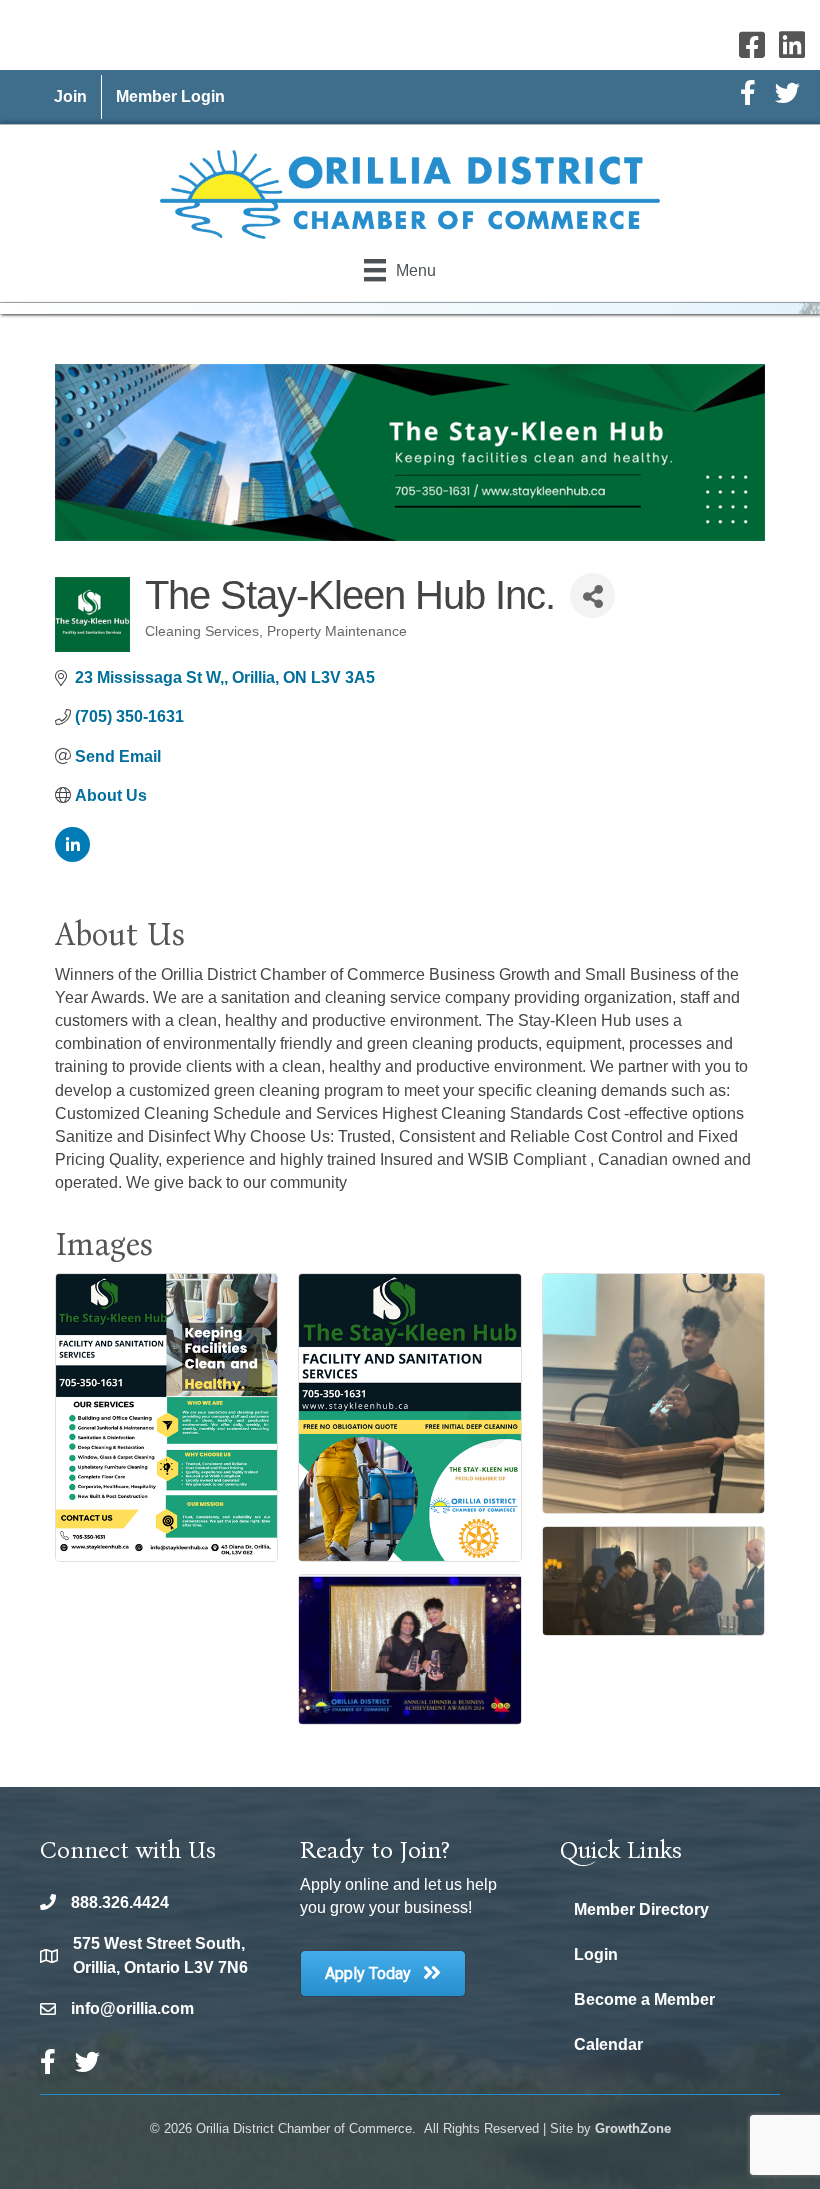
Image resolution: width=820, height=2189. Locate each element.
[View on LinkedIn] (72, 856)
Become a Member (644, 1999)
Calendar (608, 2044)
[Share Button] (592, 595)
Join (70, 96)
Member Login (170, 96)
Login (596, 1954)
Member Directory (641, 1909)
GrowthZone (633, 2128)
